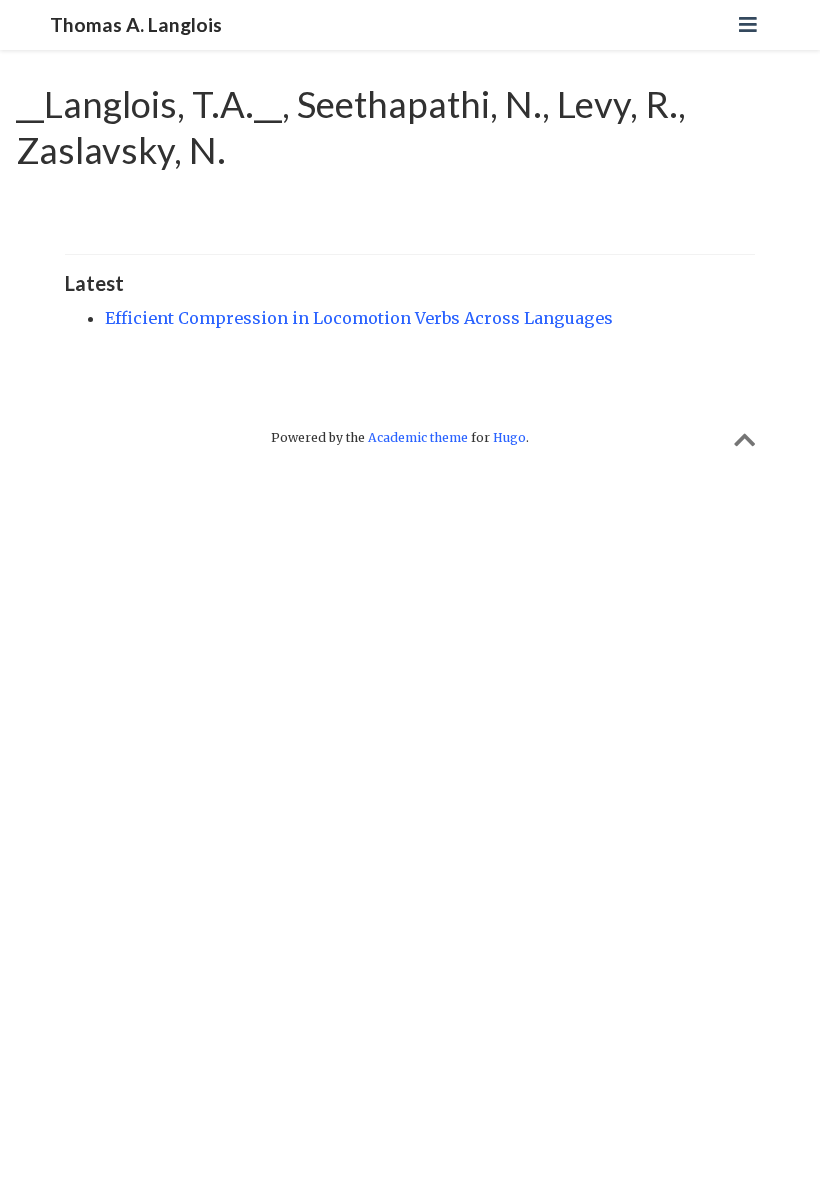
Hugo (509, 437)
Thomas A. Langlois (136, 24)
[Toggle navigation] (748, 24)
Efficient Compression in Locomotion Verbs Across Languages (359, 318)
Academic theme (418, 437)
